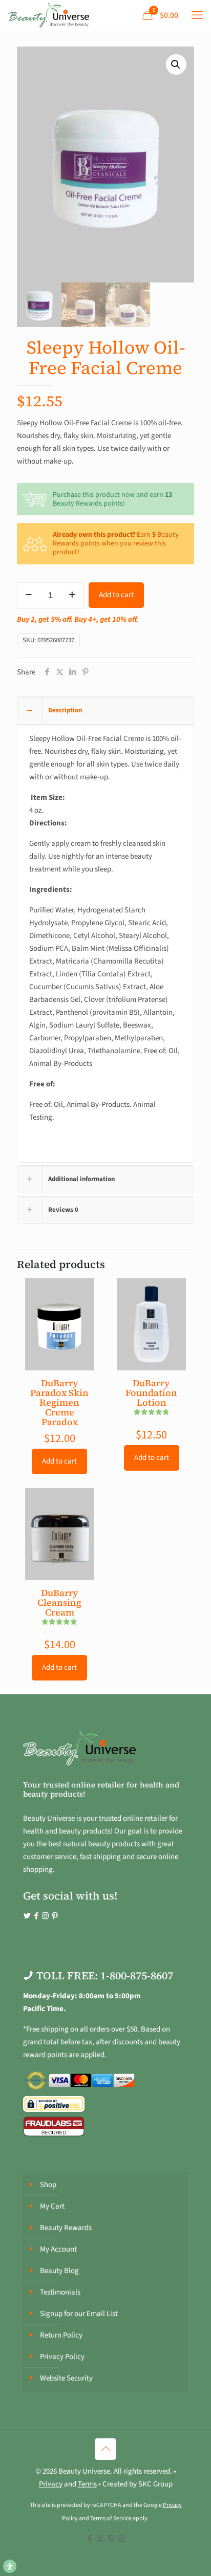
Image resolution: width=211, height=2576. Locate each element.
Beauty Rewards (66, 2228)
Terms (87, 2484)
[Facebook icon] (89, 2539)
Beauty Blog (59, 2271)
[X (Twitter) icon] (100, 2539)
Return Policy (61, 2335)
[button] (176, 64)
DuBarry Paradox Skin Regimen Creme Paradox (59, 1402)
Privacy (51, 2484)
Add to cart (116, 595)
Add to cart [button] (59, 1461)
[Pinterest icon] (111, 2539)
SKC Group (155, 2484)
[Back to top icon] (105, 2449)
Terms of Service (111, 2518)
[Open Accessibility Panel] (10, 2566)
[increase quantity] (72, 596)
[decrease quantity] (28, 596)
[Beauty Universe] (48, 15)
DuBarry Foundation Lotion (151, 1393)
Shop (48, 2185)
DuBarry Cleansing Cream (59, 1602)
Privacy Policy (62, 2357)
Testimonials (60, 2292)
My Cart (52, 2206)
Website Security (66, 2378)
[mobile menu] (197, 15)
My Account (58, 2249)
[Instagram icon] (122, 2539)
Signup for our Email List (79, 2314)
